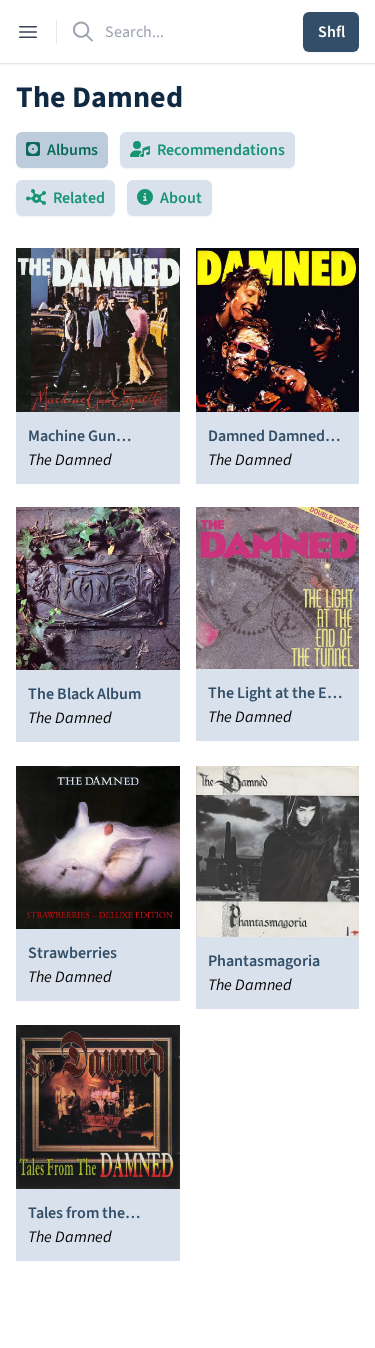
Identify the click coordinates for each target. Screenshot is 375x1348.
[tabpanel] (187, 758)
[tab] (62, 150)
